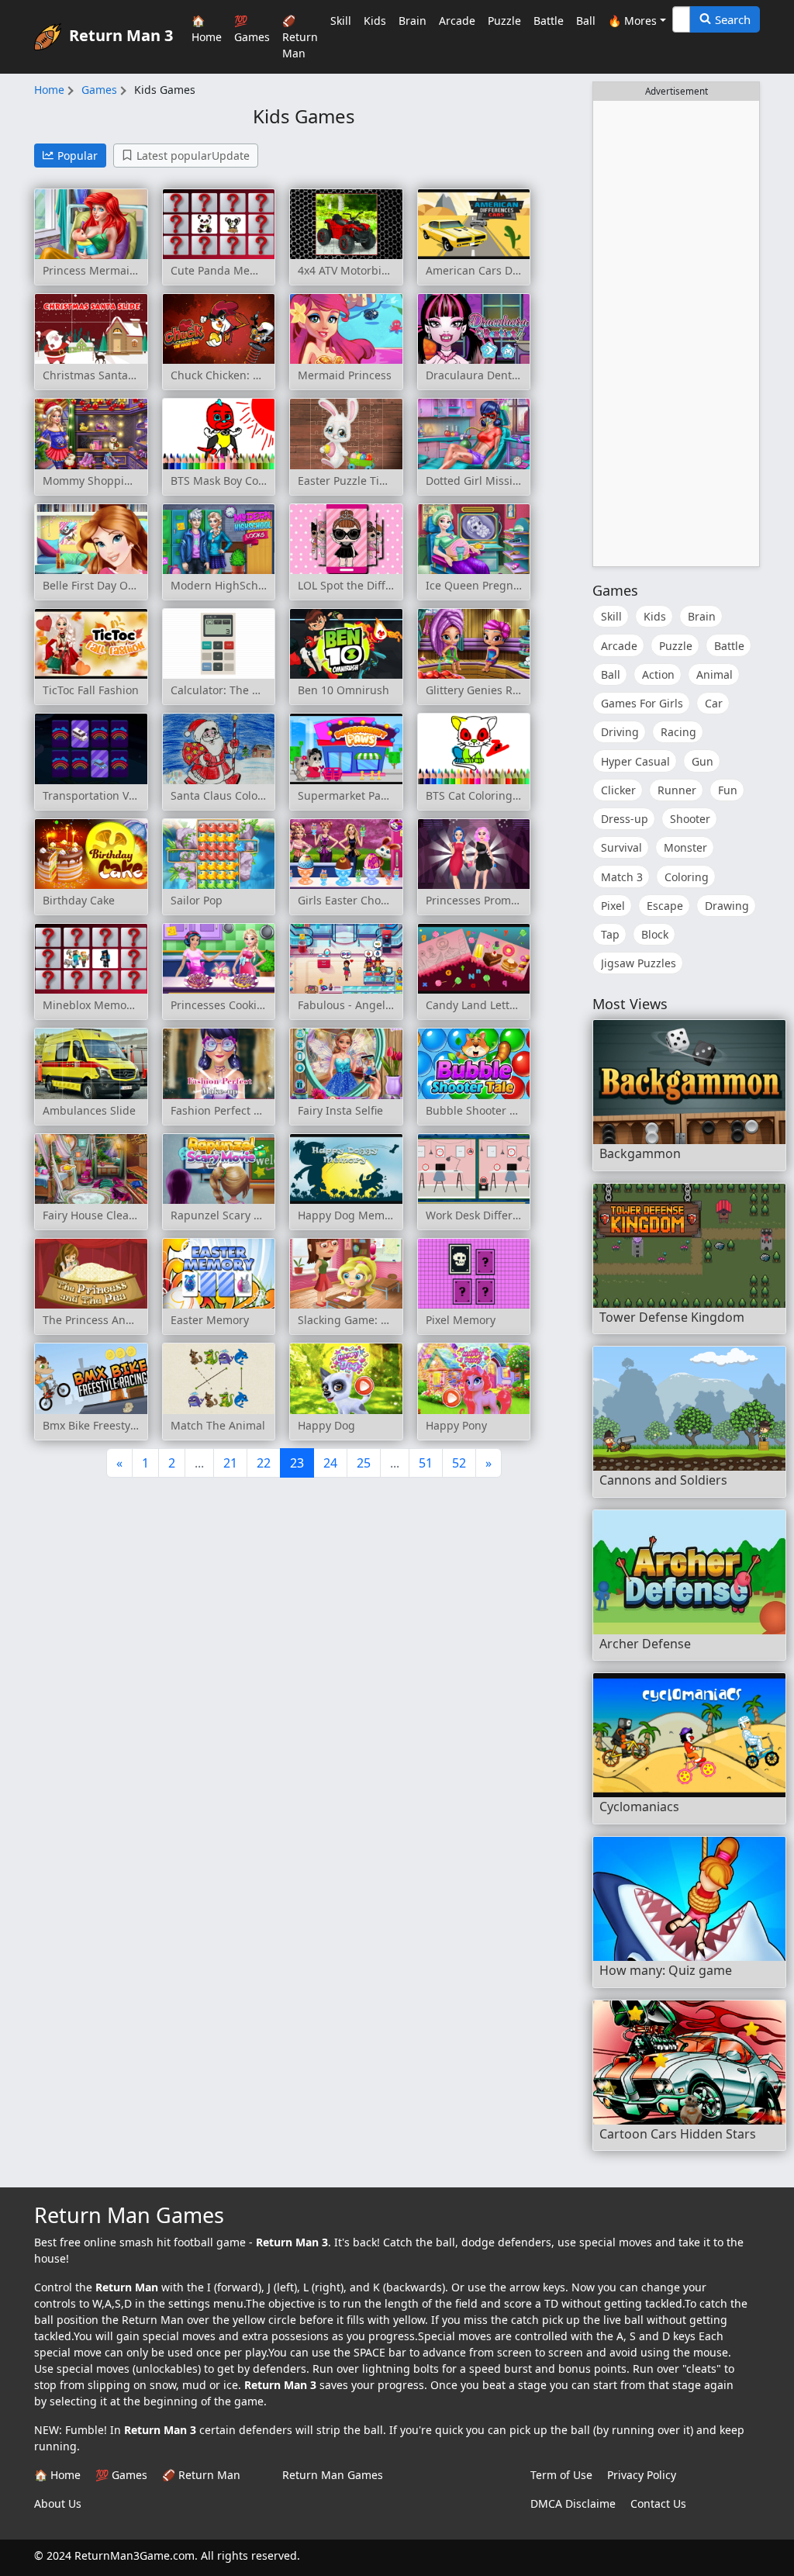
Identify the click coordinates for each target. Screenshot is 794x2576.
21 (230, 1463)
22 (264, 1463)
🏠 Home (207, 29)
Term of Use (561, 2475)
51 (426, 1463)
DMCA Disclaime (573, 2503)
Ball (586, 21)
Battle (549, 21)
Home (49, 90)
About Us (58, 2503)
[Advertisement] (676, 334)
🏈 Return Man (300, 37)
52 (459, 1463)
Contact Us (658, 2503)
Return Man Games (333, 2475)
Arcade (457, 21)
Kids (375, 21)
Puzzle (504, 21)
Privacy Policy (642, 2475)
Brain (413, 21)
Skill (341, 21)
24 (330, 1463)
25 (364, 1463)
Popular (78, 156)
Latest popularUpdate (193, 156)
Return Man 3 (121, 35)
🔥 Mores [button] (632, 21)
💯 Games (252, 29)
